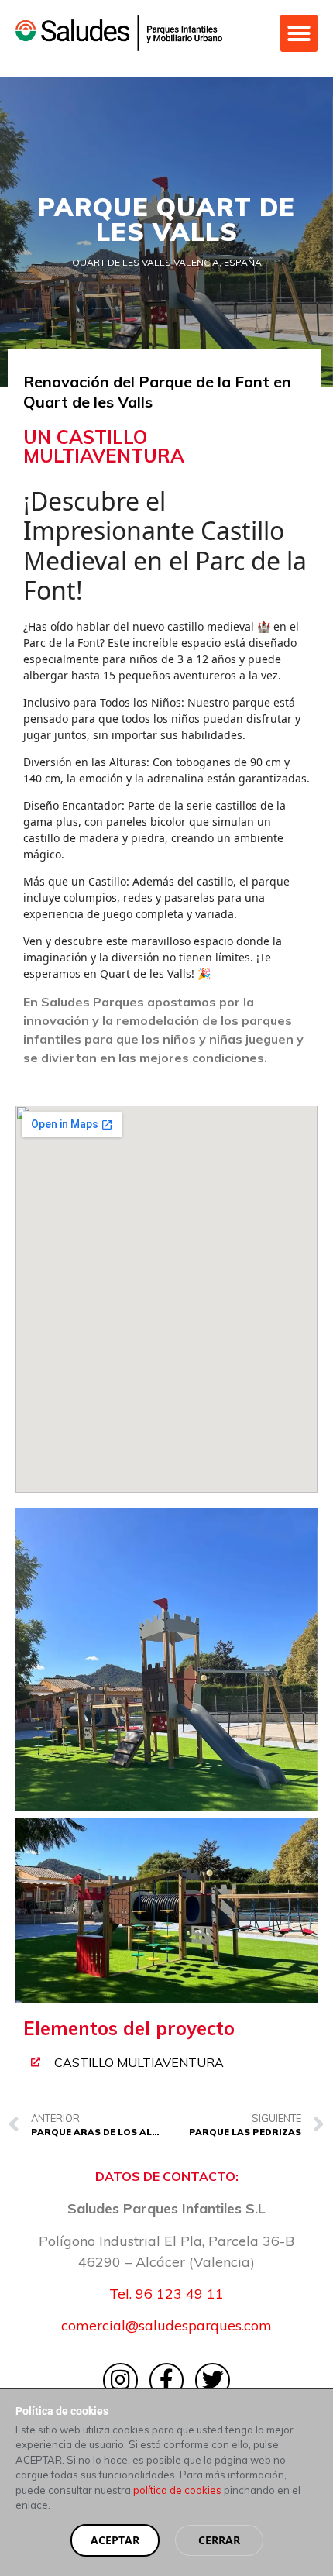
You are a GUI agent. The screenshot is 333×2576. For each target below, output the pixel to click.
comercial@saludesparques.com (166, 2325)
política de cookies (177, 2490)
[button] (299, 33)
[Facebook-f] (167, 2380)
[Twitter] (213, 2380)
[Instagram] (120, 2380)
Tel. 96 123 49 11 (166, 2294)
